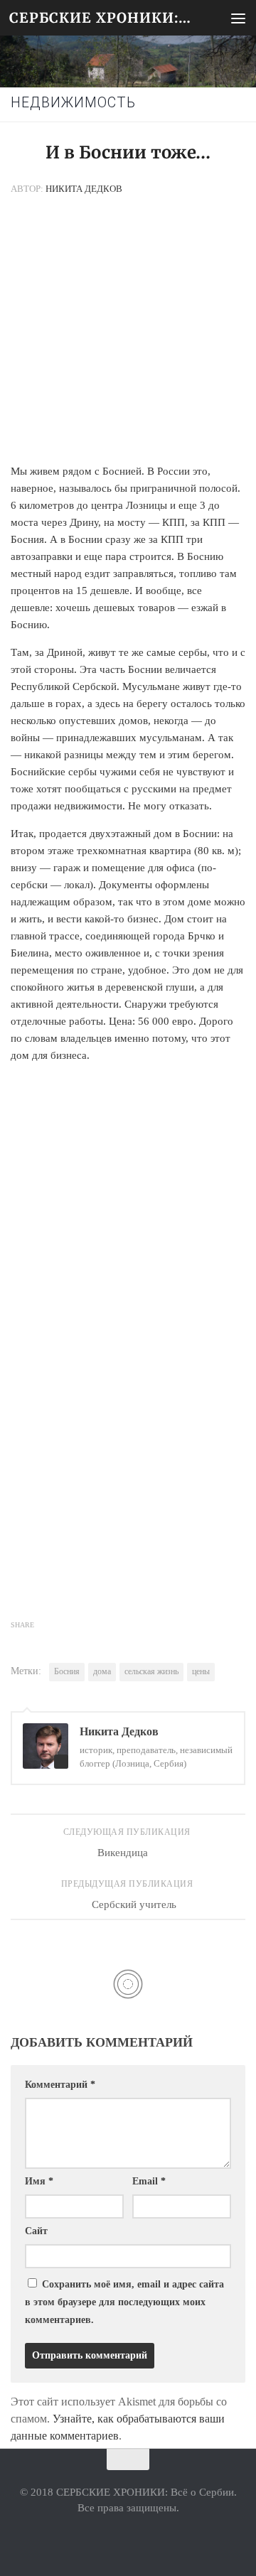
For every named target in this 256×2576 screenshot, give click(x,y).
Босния (67, 1671)
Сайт (36, 2231)
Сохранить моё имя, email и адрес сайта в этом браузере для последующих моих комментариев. (124, 2302)
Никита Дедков (84, 189)
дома (102, 1671)
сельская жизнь (151, 1671)
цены (201, 1671)
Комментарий (60, 2085)
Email (149, 2181)
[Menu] (238, 18)
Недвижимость (73, 103)
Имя (39, 2181)
